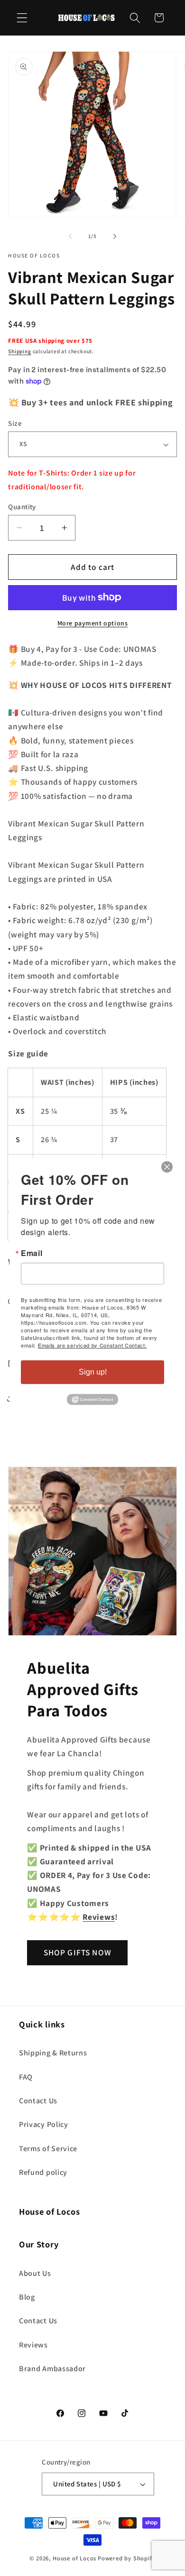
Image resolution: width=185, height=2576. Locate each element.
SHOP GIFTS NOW (78, 1952)
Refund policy (43, 2172)
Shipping (19, 351)
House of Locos (74, 2558)
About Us (35, 2273)
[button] (22, 18)
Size (15, 423)
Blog (27, 2297)
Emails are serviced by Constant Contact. (92, 1345)
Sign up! (93, 1372)
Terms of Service (48, 2149)
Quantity (22, 507)
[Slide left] (70, 237)
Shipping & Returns (53, 2053)
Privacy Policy (44, 2124)
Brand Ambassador (52, 2369)
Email (32, 1253)
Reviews (33, 2345)
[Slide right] (115, 237)
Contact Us (38, 2101)
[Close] (167, 1167)
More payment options (93, 623)
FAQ (26, 2077)
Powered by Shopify (127, 2558)
